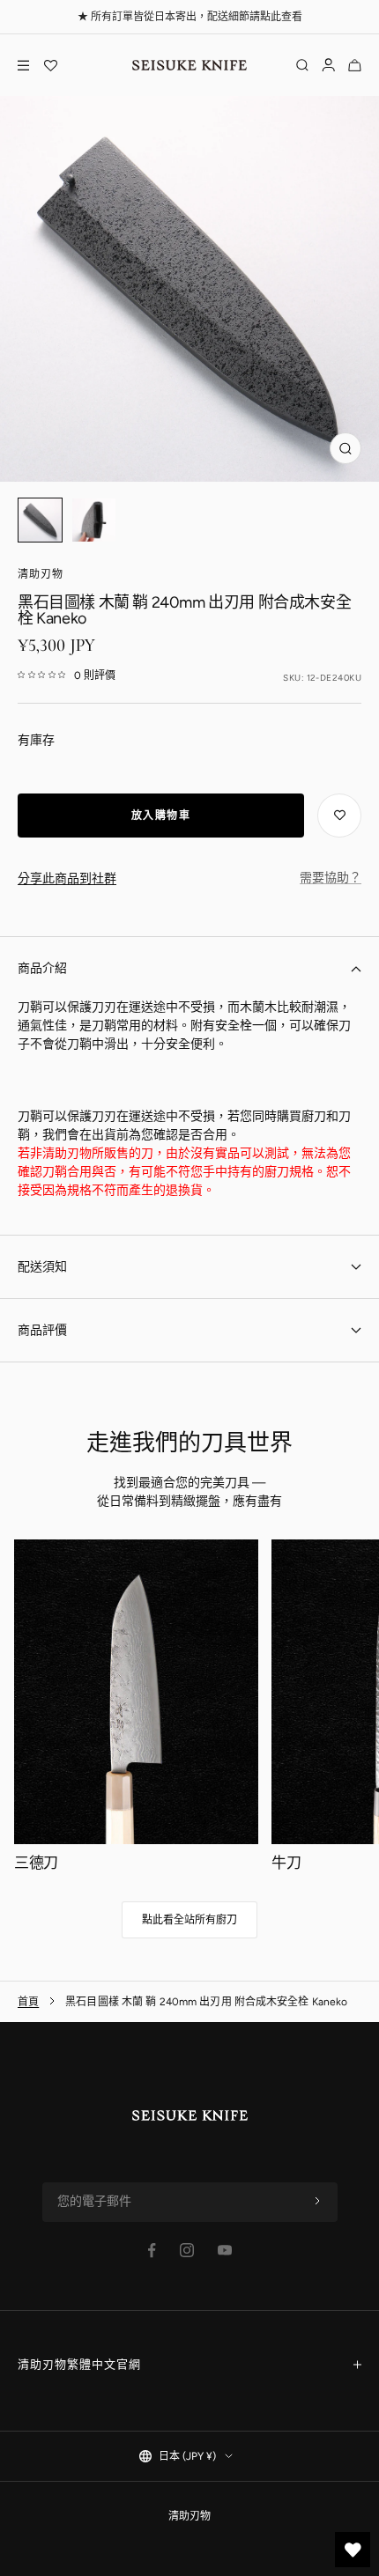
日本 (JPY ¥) (187, 2456)
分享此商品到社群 (67, 878)
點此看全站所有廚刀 (189, 1920)
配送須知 (42, 1267)
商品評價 (42, 1330)
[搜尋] (302, 65)
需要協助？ (331, 878)
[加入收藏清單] (339, 816)
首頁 (28, 2002)
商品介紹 (42, 968)
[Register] (317, 2202)
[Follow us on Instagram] (187, 2250)
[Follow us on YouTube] (225, 2250)
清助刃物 (41, 574)
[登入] (328, 65)
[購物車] (355, 65)
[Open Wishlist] (50, 65)
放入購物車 (161, 816)
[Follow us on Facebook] (152, 2251)
